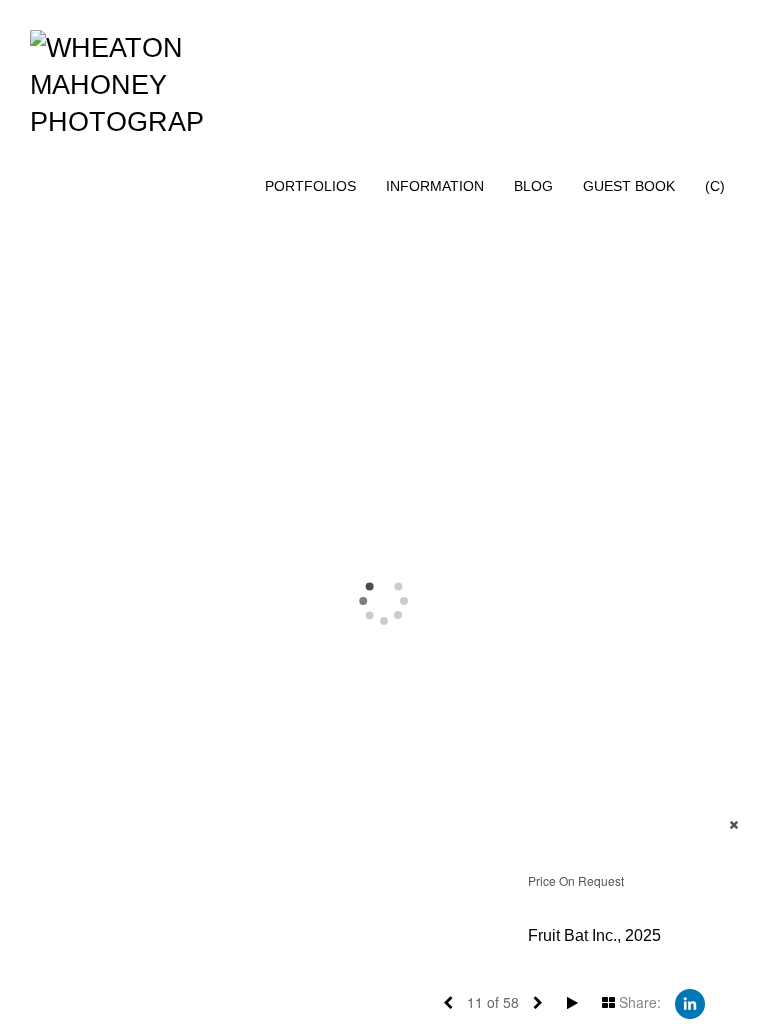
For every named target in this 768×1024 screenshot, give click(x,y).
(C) (715, 186)
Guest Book (629, 186)
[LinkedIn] (690, 1002)
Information (435, 186)
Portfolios (310, 186)
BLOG (533, 186)
